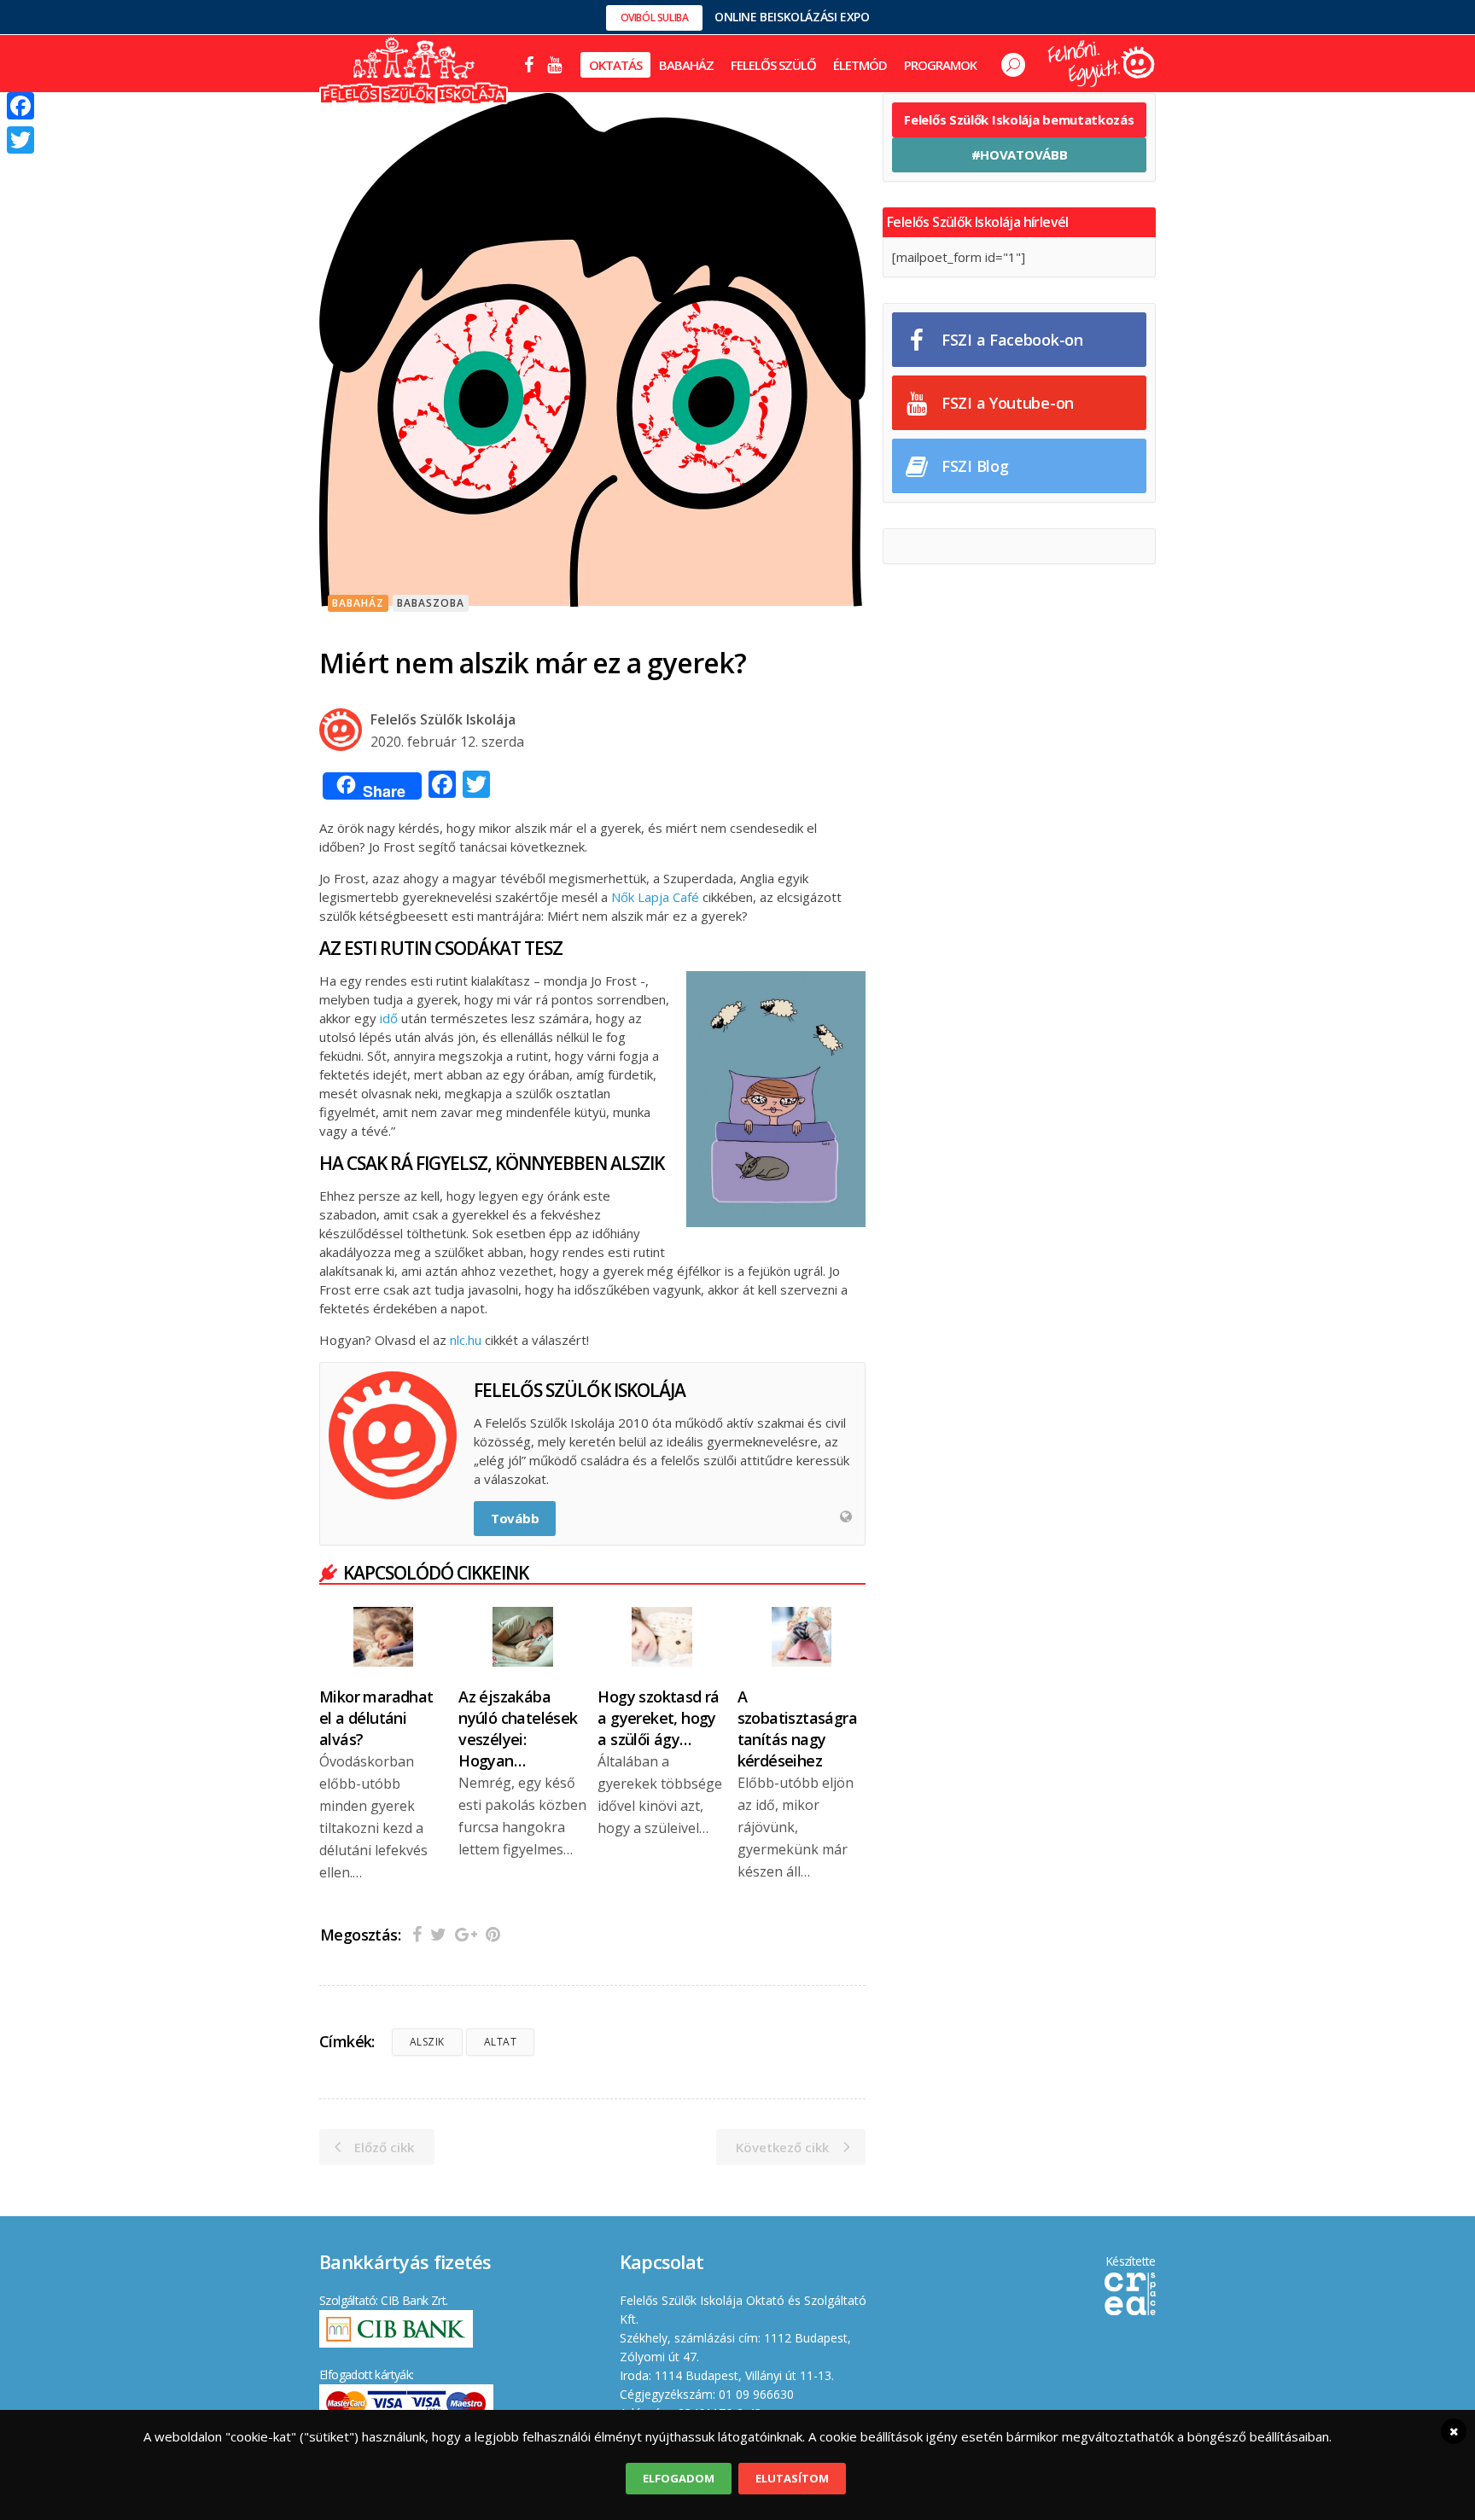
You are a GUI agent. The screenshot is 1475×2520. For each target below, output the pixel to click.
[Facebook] (20, 106)
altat (501, 2042)
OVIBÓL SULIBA (655, 17)
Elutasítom (792, 2478)
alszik (427, 2042)
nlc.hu (464, 1340)
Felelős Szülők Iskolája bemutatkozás (1019, 119)
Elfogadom (679, 2478)
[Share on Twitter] (438, 1934)
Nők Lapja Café (655, 897)
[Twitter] (20, 140)
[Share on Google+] (466, 1934)
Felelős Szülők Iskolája (443, 719)
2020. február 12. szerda (447, 742)
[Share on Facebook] (417, 1934)
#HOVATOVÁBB (1020, 154)
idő (387, 1018)
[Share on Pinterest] (493, 1934)
